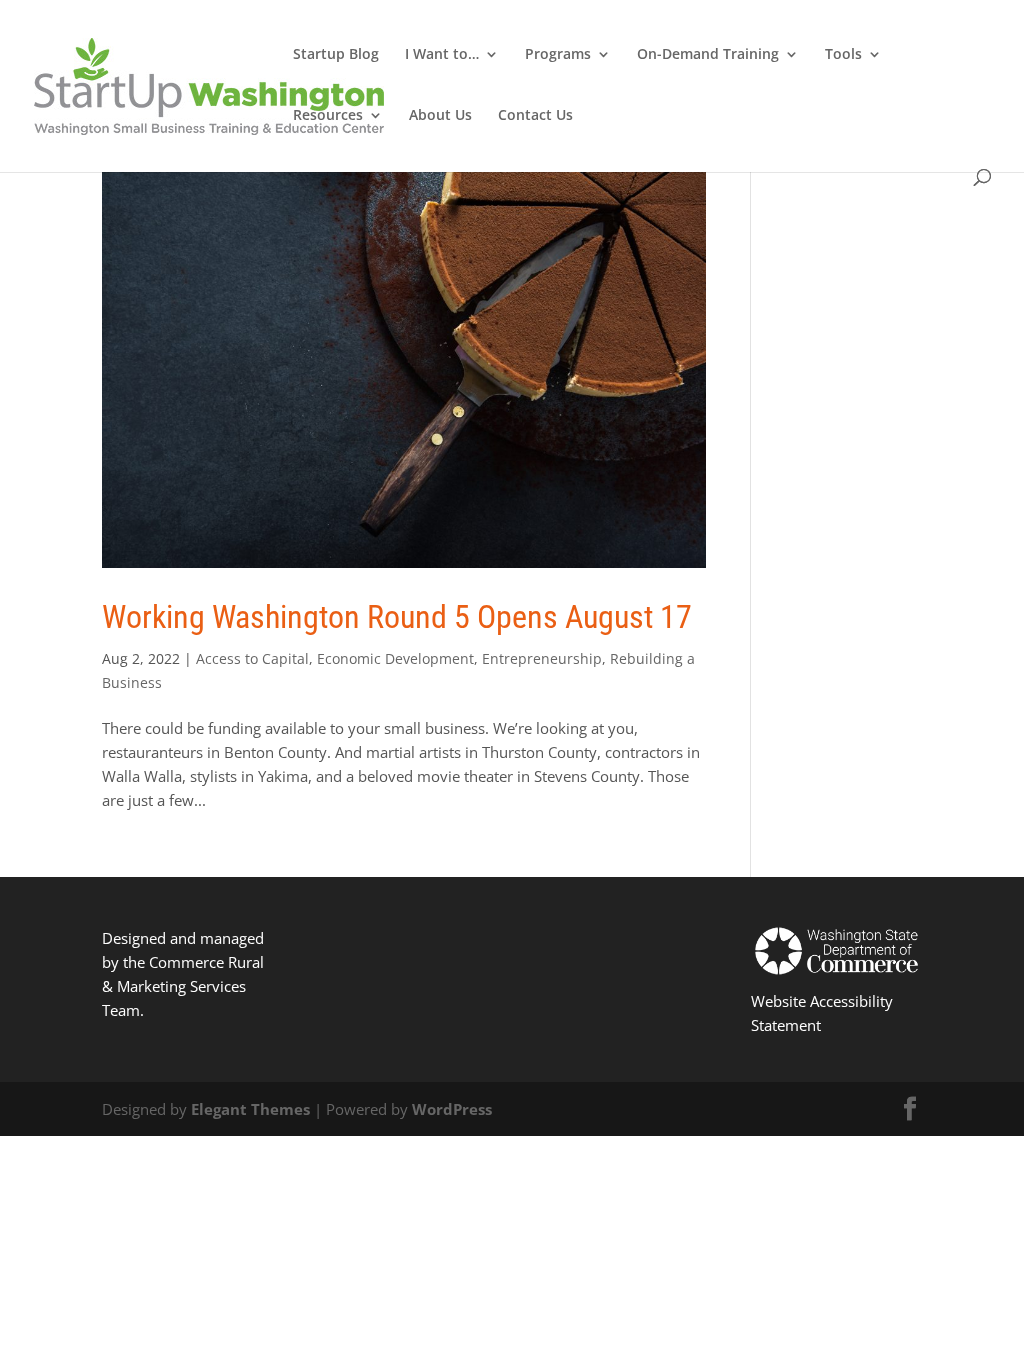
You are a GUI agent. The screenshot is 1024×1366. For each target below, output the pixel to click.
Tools (843, 55)
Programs (558, 55)
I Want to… (442, 55)
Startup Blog (336, 55)
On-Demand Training (708, 55)
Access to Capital (252, 658)
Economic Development (395, 658)
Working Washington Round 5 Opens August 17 (397, 617)
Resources (328, 116)
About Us (440, 116)
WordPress (452, 1109)
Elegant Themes (250, 1109)
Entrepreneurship (542, 658)
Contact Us (535, 116)
